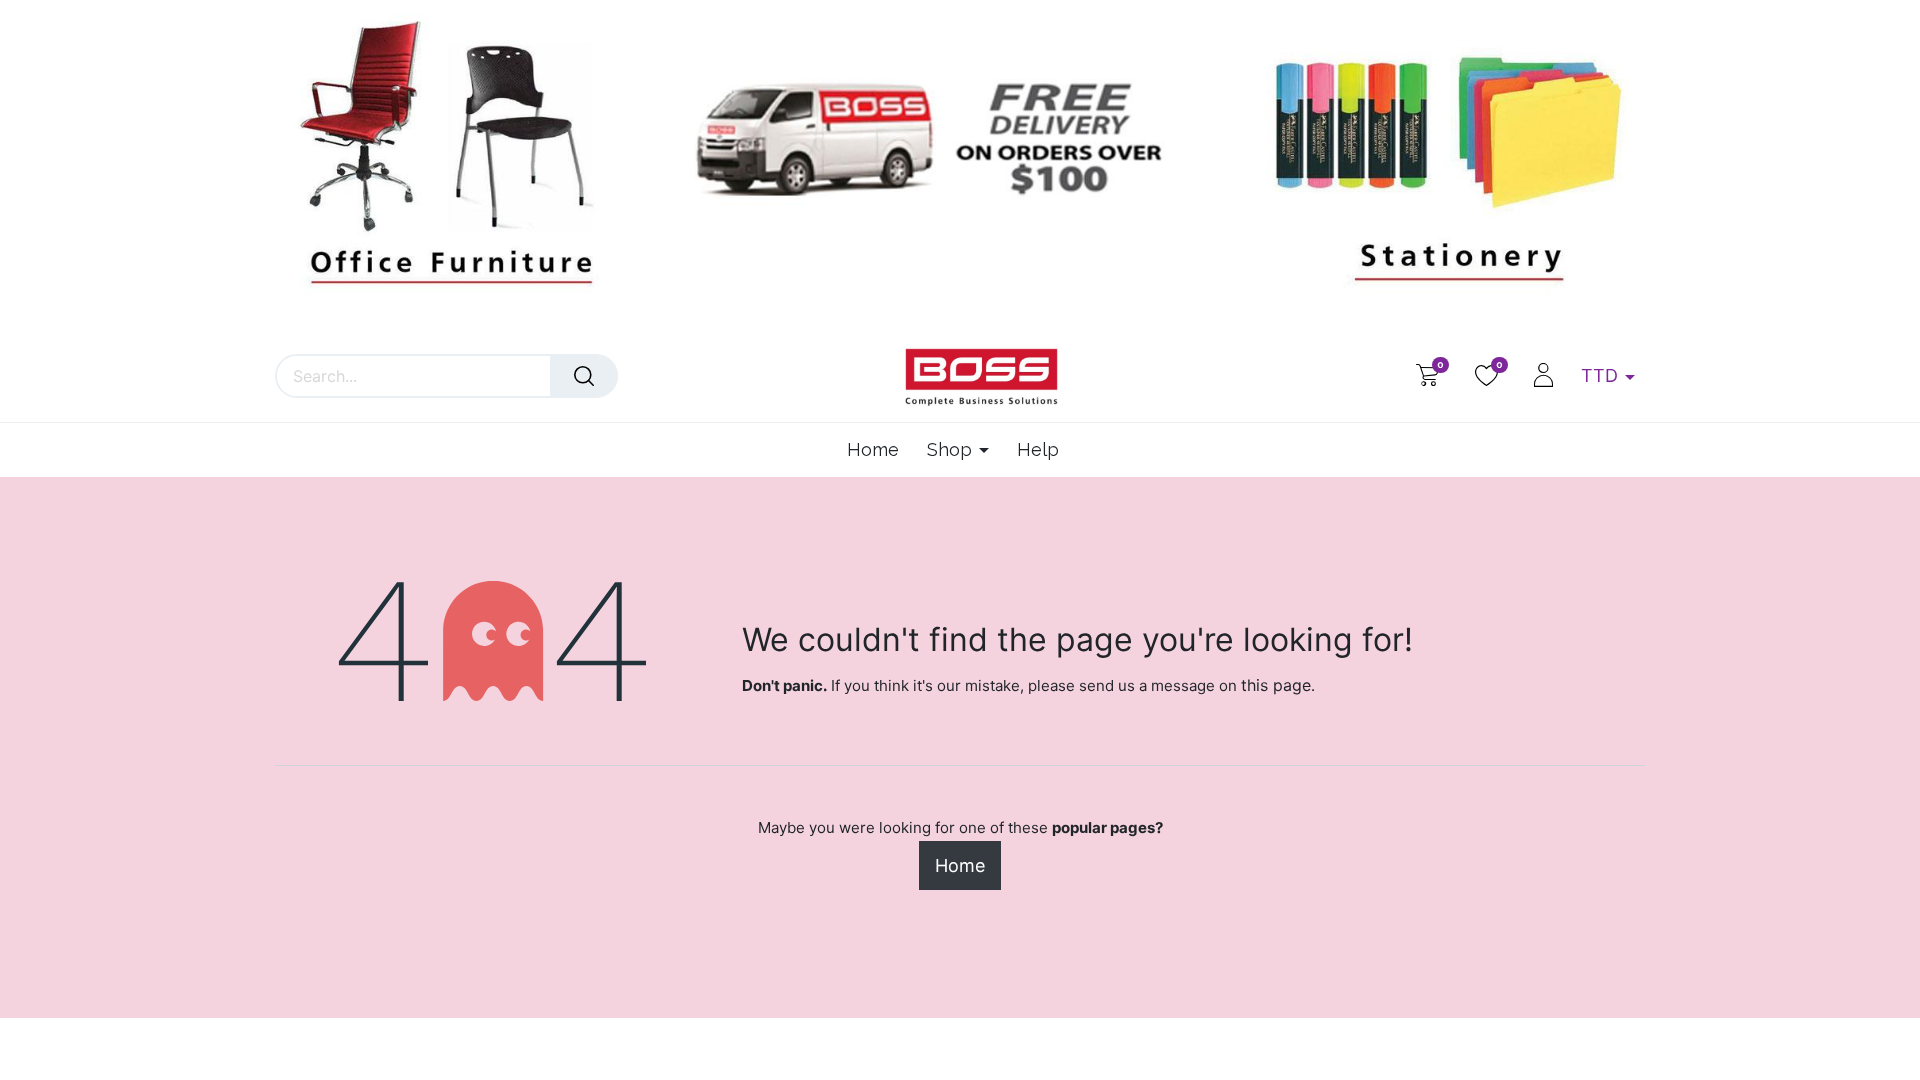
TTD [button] (1602, 375)
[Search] (584, 376)
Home (960, 865)
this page (1276, 685)
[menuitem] (880, 450)
